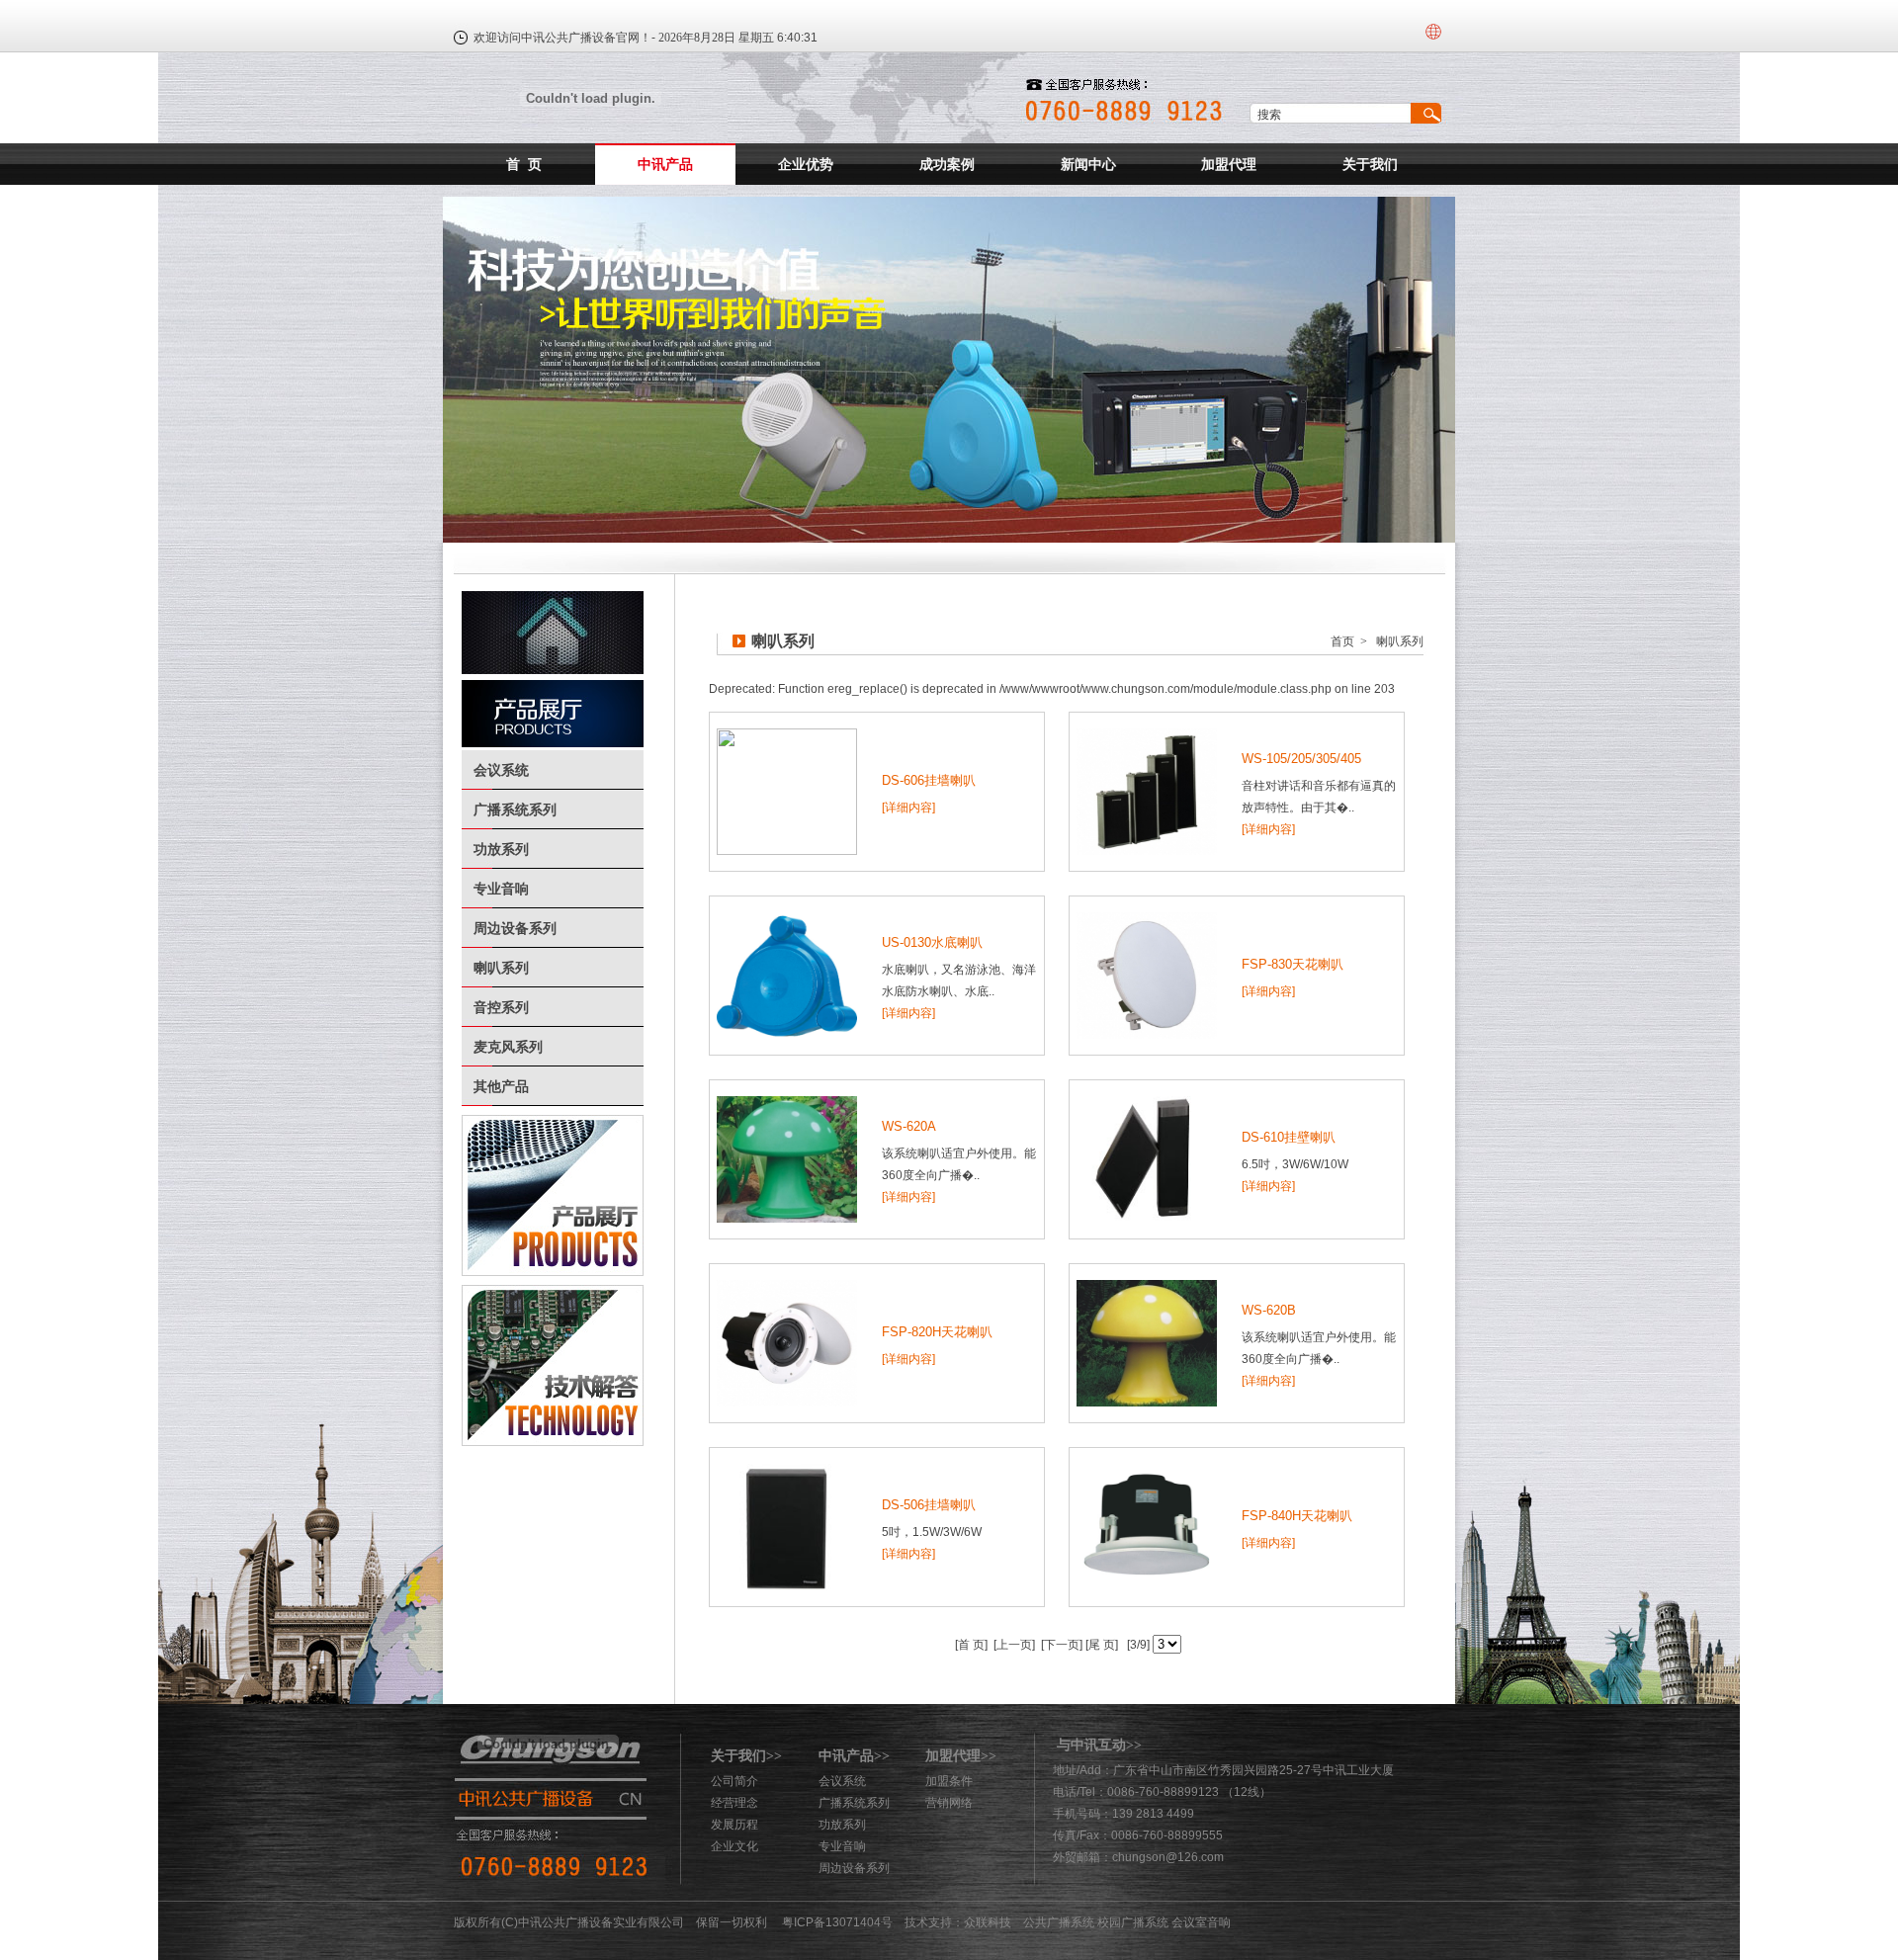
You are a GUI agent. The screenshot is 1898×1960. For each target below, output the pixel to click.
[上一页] (1013, 1645)
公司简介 (734, 1781)
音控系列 (501, 1007)
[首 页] (971, 1645)
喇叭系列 (501, 968)
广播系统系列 (515, 810)
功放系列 (501, 849)
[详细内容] (908, 808)
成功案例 (947, 164)
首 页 (524, 164)
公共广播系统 (1059, 1922)
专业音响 (501, 889)
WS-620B (1269, 1310)
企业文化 (734, 1846)
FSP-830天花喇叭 (1293, 964)
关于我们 (1370, 164)
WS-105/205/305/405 (1301, 759)
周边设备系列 (515, 928)
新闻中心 (1088, 164)
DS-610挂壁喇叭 (1289, 1137)
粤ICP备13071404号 (837, 1922)
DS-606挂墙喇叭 (929, 780)
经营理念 (734, 1803)
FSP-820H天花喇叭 (937, 1332)
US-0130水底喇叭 (932, 942)
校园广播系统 (1133, 1922)
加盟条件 (949, 1781)
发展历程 (734, 1825)
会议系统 (501, 770)
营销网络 (949, 1803)
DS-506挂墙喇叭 (929, 1505)
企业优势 (806, 164)
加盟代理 (1229, 164)
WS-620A (909, 1126)
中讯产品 (665, 164)
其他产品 (501, 1086)
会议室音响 (1201, 1922)
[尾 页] (1100, 1645)
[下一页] (1060, 1645)
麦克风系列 (508, 1047)
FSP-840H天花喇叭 (1297, 1516)
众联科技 (988, 1922)
